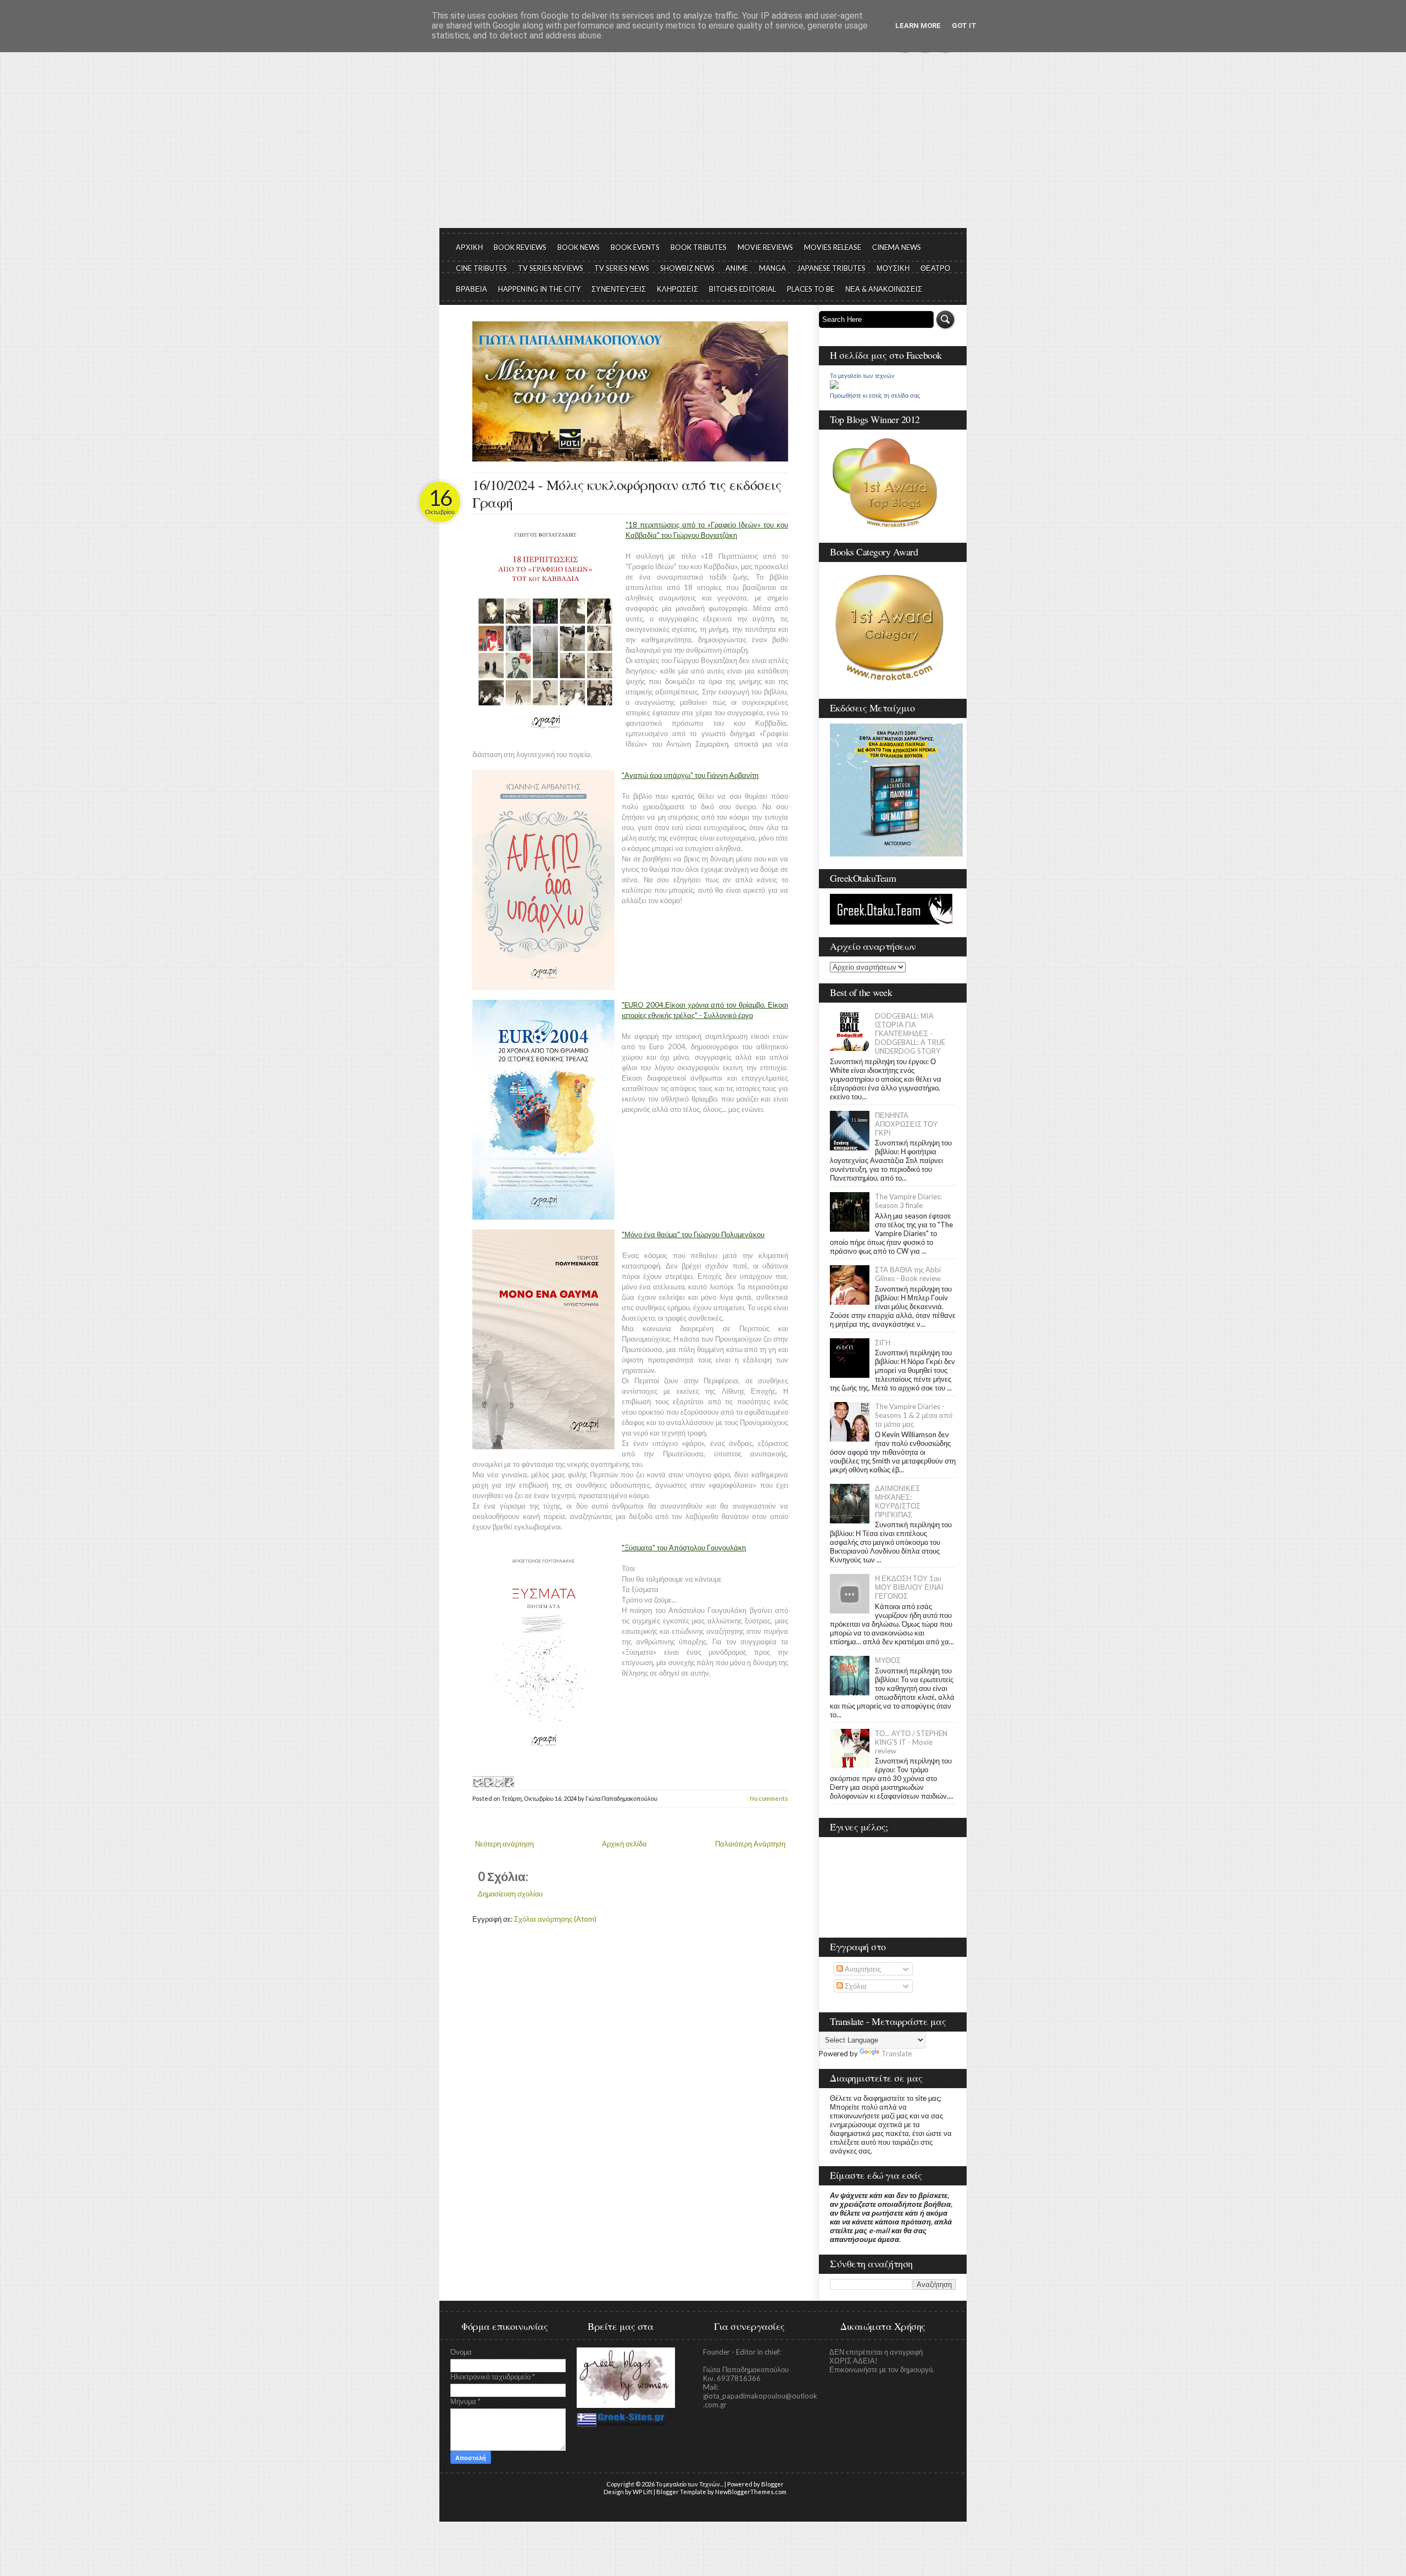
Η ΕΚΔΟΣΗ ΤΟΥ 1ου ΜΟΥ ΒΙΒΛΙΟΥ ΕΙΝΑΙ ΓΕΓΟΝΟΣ (909, 1587)
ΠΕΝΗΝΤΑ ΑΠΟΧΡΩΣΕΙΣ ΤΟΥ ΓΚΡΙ (906, 1124)
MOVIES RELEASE (833, 247)
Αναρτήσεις (862, 1969)
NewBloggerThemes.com (751, 2492)
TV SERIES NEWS (622, 268)
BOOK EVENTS (635, 247)
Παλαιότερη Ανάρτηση (750, 1844)
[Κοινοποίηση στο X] (498, 1782)
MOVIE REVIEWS (765, 247)
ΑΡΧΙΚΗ (469, 247)
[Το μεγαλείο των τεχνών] (834, 386)
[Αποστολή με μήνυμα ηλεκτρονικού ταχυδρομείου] (477, 1782)
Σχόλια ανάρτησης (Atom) (555, 1919)
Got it (964, 26)
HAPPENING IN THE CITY (539, 289)
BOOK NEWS (579, 247)
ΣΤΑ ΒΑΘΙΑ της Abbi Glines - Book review (908, 1274)
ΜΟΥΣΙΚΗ (893, 268)
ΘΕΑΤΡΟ (935, 268)
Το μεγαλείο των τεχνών (862, 376)
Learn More (918, 26)
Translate (897, 2054)
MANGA (772, 268)
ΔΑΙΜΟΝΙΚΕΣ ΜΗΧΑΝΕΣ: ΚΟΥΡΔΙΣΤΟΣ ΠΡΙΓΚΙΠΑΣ (898, 1501)
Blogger (772, 2484)
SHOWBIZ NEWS (687, 268)
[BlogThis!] (488, 1782)
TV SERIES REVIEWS (551, 268)
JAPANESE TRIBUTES (831, 268)
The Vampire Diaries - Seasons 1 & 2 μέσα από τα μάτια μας (914, 1415)
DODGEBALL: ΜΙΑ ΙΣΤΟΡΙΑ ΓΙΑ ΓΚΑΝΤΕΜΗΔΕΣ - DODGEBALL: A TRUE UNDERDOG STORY (910, 1033)
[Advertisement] (703, 146)
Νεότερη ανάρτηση (504, 1844)
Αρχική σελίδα (624, 1844)
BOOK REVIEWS (520, 247)
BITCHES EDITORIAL (743, 289)
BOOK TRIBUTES (699, 247)
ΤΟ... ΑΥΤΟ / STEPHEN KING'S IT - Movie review (911, 1742)
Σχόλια (855, 1986)
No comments (769, 1798)
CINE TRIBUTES (481, 268)
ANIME (737, 268)
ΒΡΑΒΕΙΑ (472, 289)
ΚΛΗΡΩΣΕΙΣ (677, 289)
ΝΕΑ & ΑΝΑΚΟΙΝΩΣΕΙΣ (884, 289)
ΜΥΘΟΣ (888, 1660)
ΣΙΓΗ (883, 1343)
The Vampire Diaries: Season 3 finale (908, 1201)
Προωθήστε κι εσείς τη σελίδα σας (875, 396)
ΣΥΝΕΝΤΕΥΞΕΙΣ (619, 289)
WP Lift (643, 2492)
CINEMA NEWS (897, 247)
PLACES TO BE (811, 289)
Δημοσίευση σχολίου (510, 1894)
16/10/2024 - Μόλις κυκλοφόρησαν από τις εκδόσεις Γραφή (627, 493)
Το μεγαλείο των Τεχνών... (690, 2484)
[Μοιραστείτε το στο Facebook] (509, 1782)
